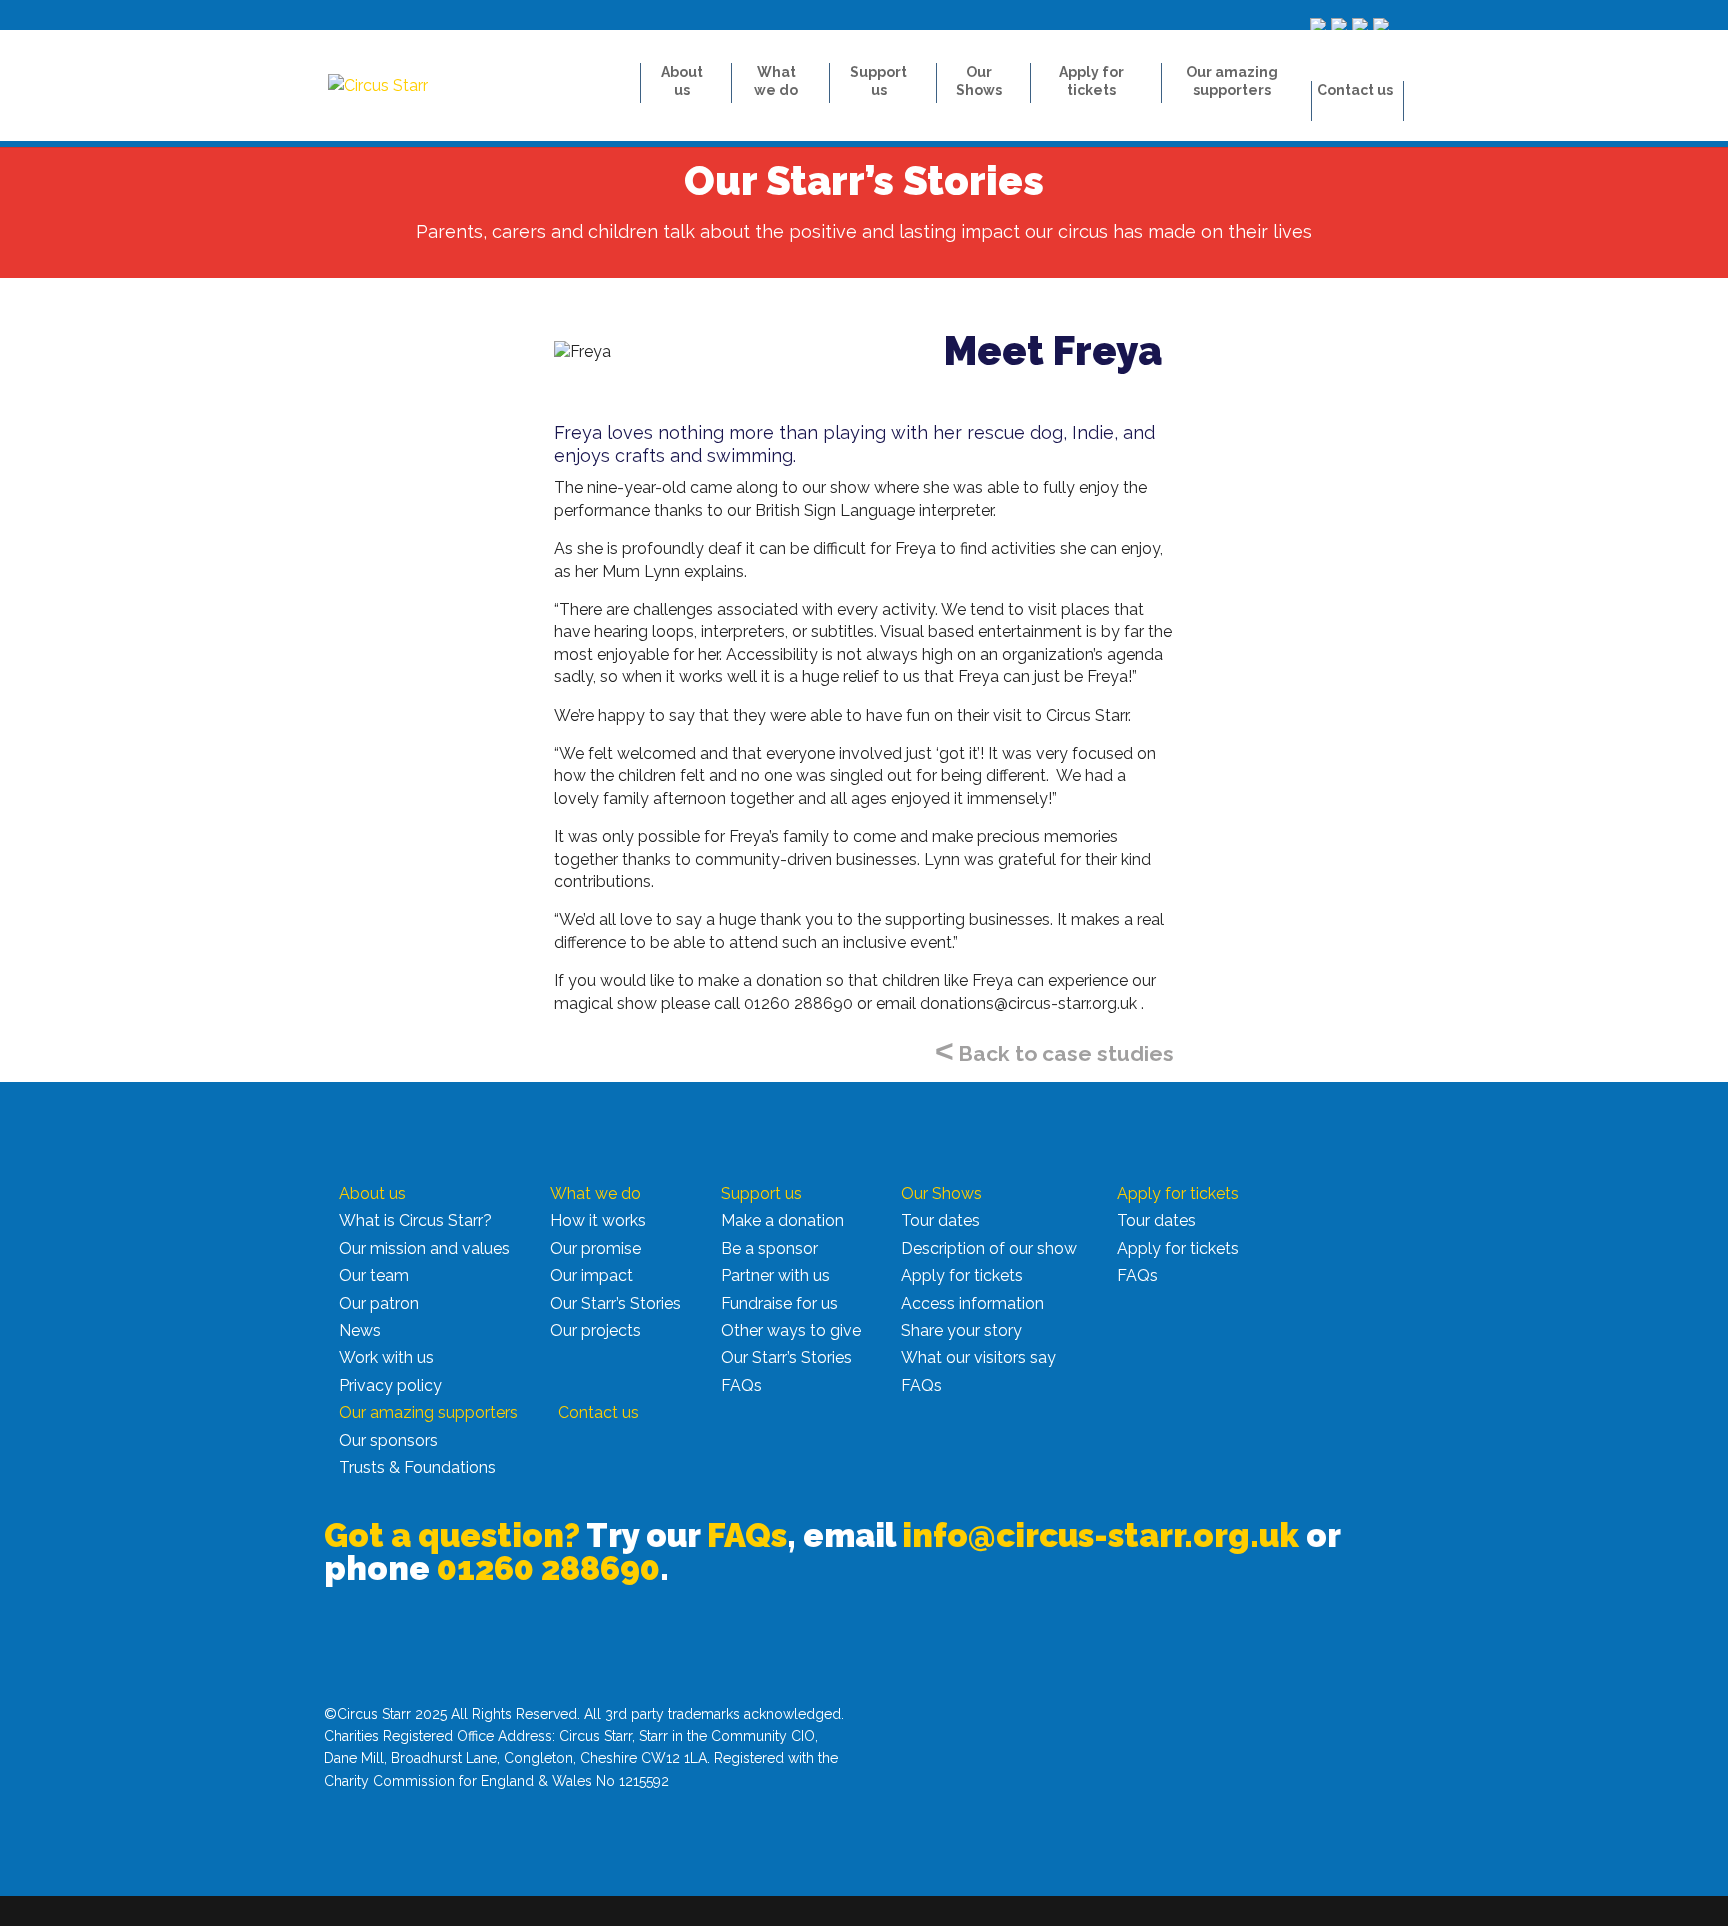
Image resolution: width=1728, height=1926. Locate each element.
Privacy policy (390, 1385)
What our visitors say (978, 1357)
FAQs (741, 1385)
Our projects (595, 1330)
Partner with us (775, 1275)
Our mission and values (424, 1248)
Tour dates (940, 1220)
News (360, 1330)
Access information (972, 1303)
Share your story (961, 1330)
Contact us (1355, 90)
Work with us (386, 1357)
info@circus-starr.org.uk (1100, 1535)
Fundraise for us (779, 1303)
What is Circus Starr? (415, 1220)
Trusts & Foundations (417, 1467)
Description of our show (989, 1248)
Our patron (379, 1303)
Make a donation (782, 1220)
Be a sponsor (769, 1248)
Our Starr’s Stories (615, 1303)
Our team (374, 1275)
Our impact (591, 1275)
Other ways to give (791, 1330)
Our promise (595, 1248)
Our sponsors (388, 1440)
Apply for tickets (962, 1275)
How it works (598, 1220)
